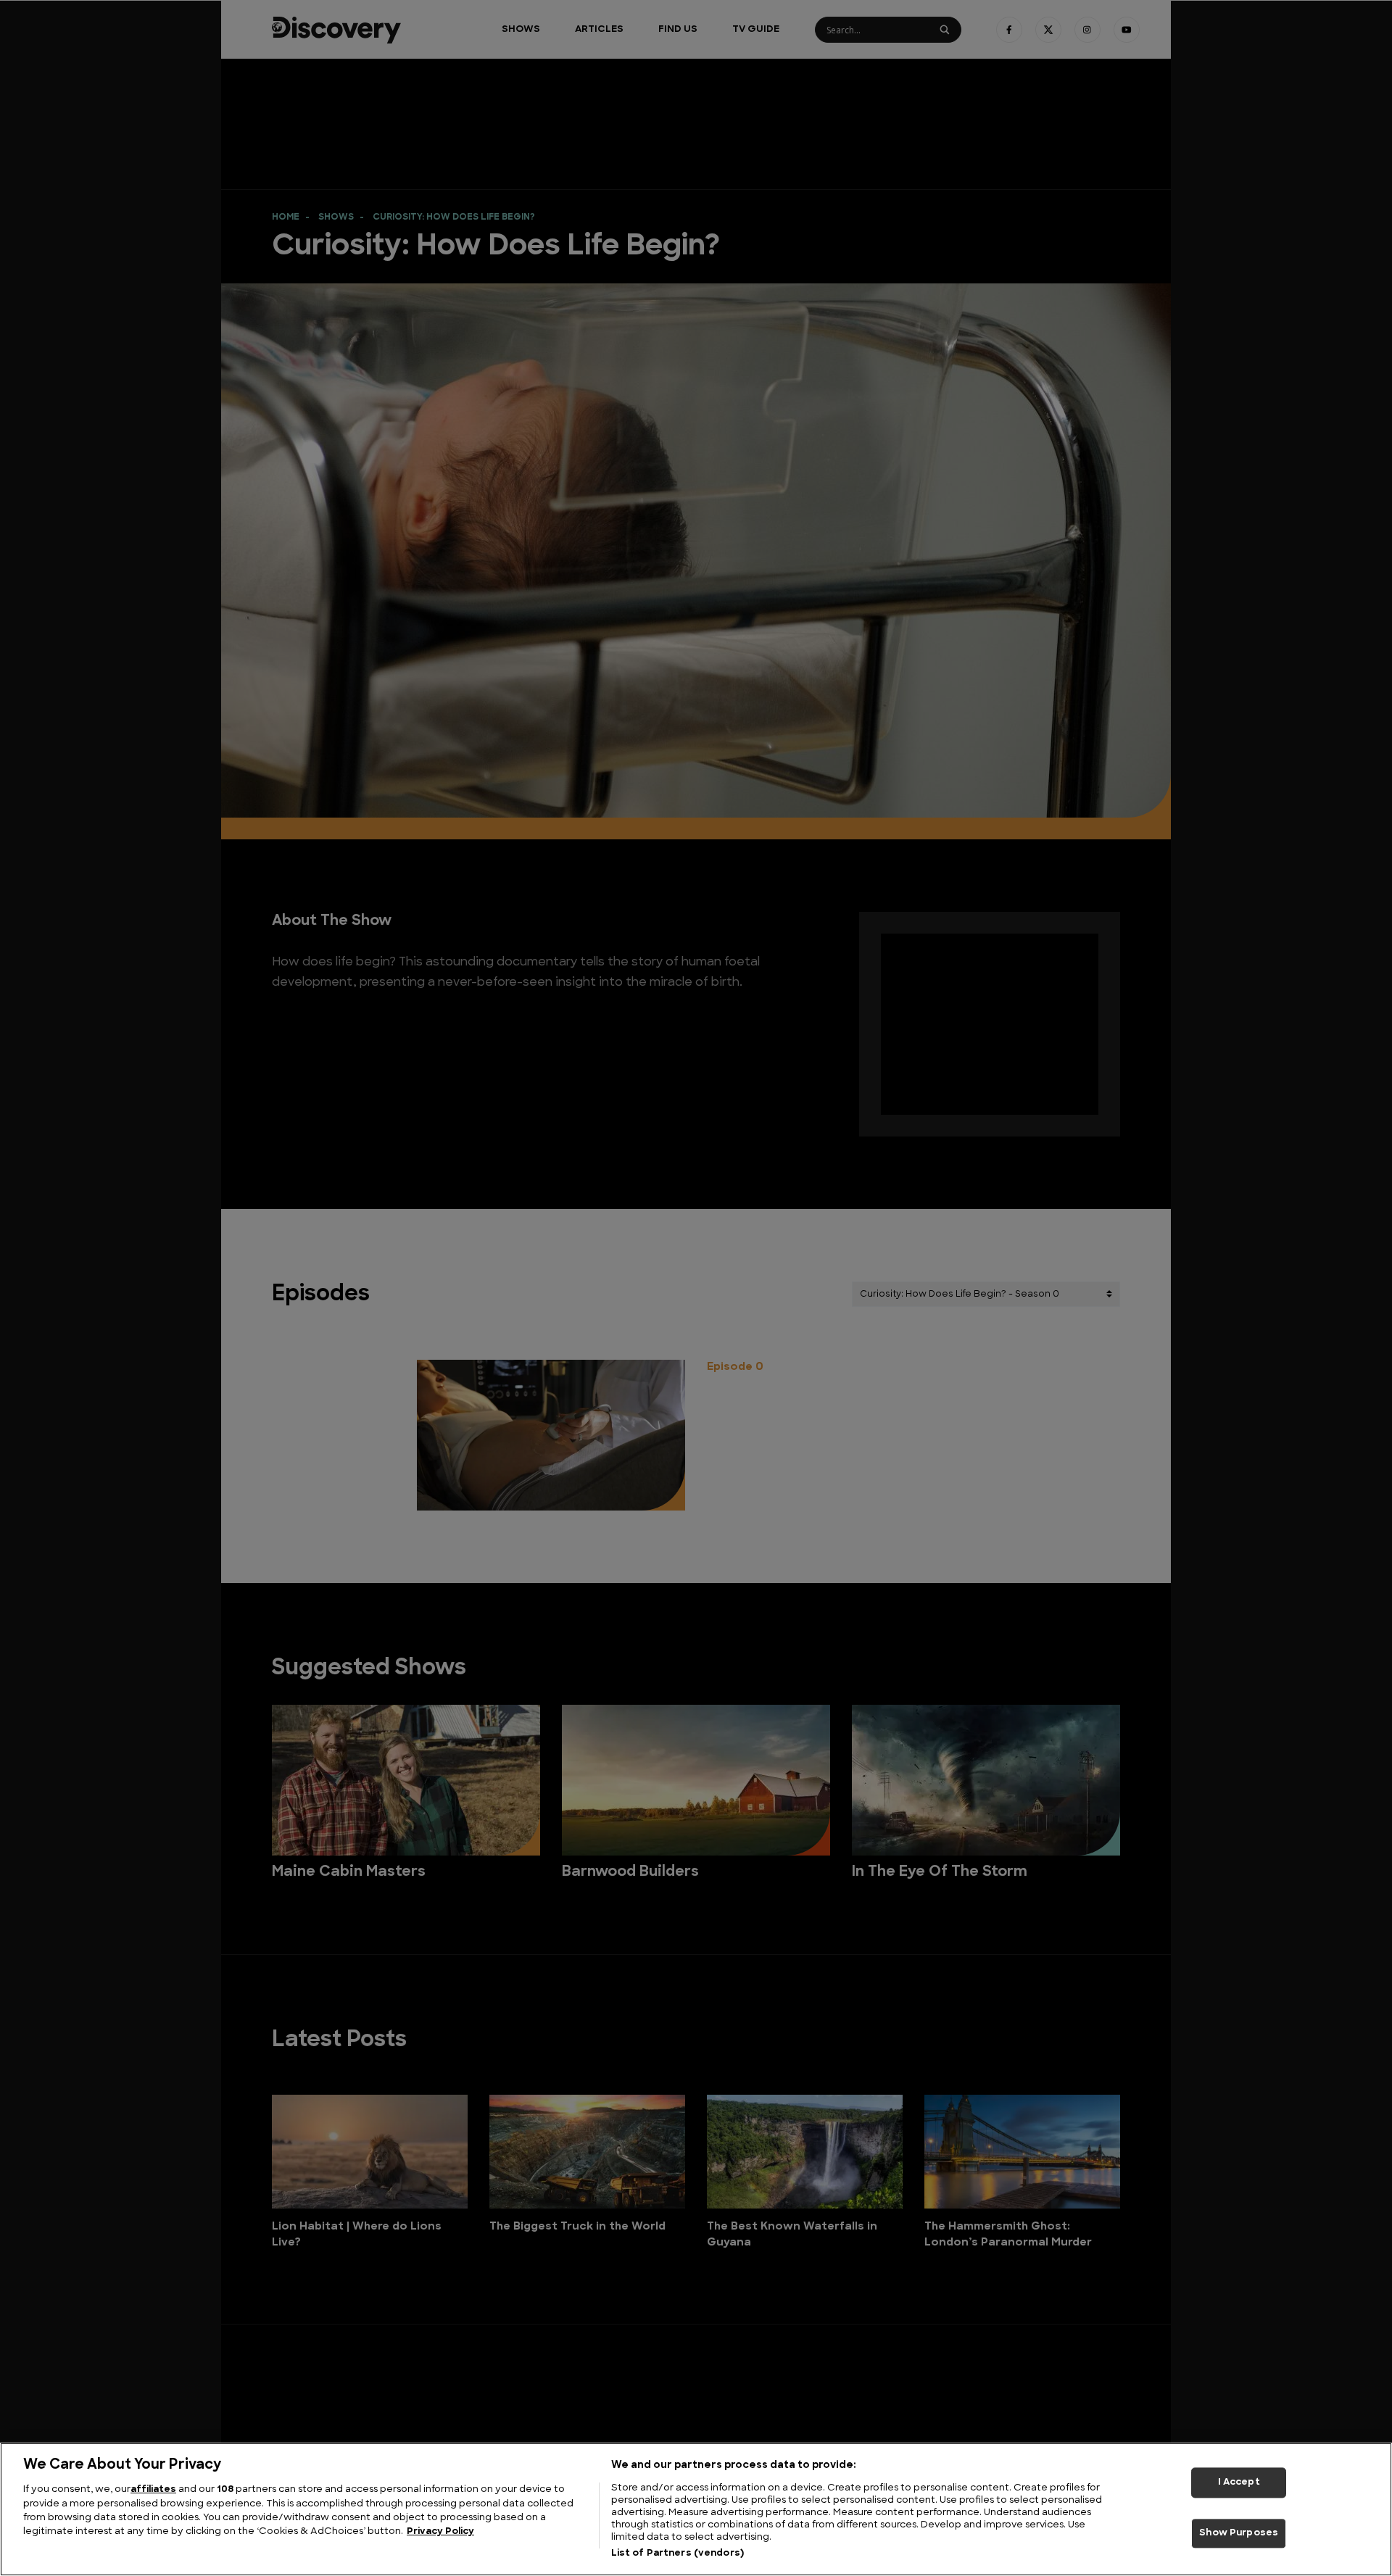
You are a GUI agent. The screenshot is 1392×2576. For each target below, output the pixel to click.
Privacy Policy (440, 2532)
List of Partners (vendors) (678, 2553)
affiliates (153, 2489)
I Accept (1239, 2482)
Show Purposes (1239, 2534)
